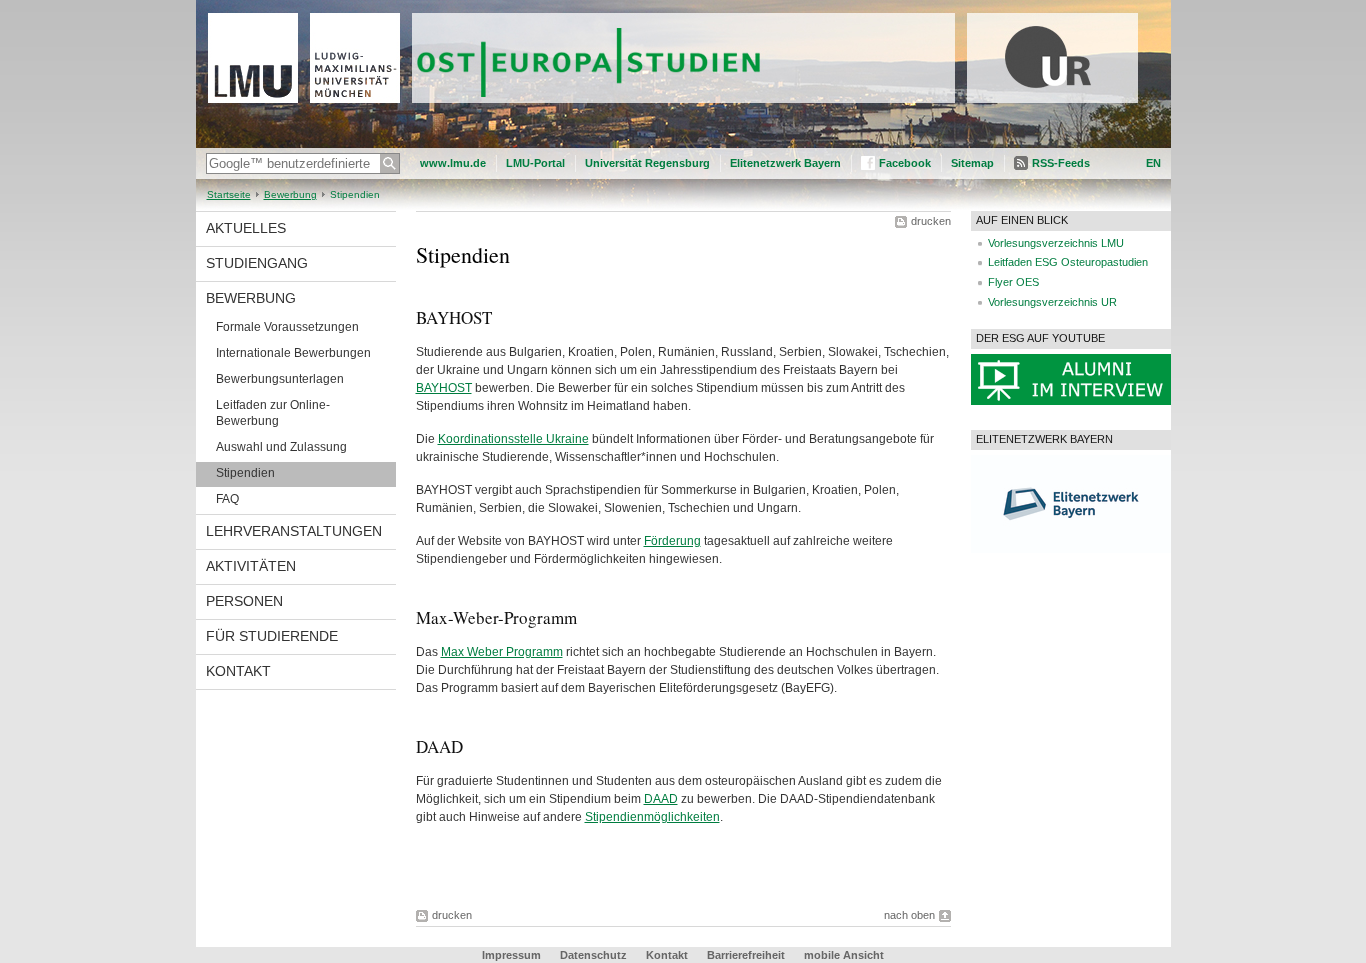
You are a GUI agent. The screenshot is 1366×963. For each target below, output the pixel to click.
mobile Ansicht (844, 955)
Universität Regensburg (647, 163)
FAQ (227, 499)
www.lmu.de (453, 163)
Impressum (511, 955)
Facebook (905, 163)
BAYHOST (444, 388)
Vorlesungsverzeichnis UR (1052, 302)
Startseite (229, 194)
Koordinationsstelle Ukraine (513, 439)
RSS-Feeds (1061, 163)
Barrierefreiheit (747, 955)
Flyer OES (1013, 282)
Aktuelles (246, 228)
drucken (931, 221)
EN (1153, 163)
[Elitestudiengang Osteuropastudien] (683, 144)
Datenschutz (593, 955)
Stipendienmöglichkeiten (652, 817)
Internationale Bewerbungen (293, 353)
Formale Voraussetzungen (287, 327)
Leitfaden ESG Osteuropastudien (1068, 262)
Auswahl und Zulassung (281, 447)
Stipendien (245, 473)
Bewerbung (290, 194)
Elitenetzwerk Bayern (785, 163)
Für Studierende (272, 636)
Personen (244, 601)
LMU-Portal (535, 163)
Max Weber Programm (502, 652)
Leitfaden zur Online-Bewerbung (273, 413)
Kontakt (238, 671)
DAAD (661, 799)
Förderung (672, 541)
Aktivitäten (251, 566)
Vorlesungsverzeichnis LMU (1056, 243)
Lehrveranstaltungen (294, 531)
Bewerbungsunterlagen (280, 379)
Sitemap (972, 163)
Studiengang (257, 263)
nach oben (909, 915)
